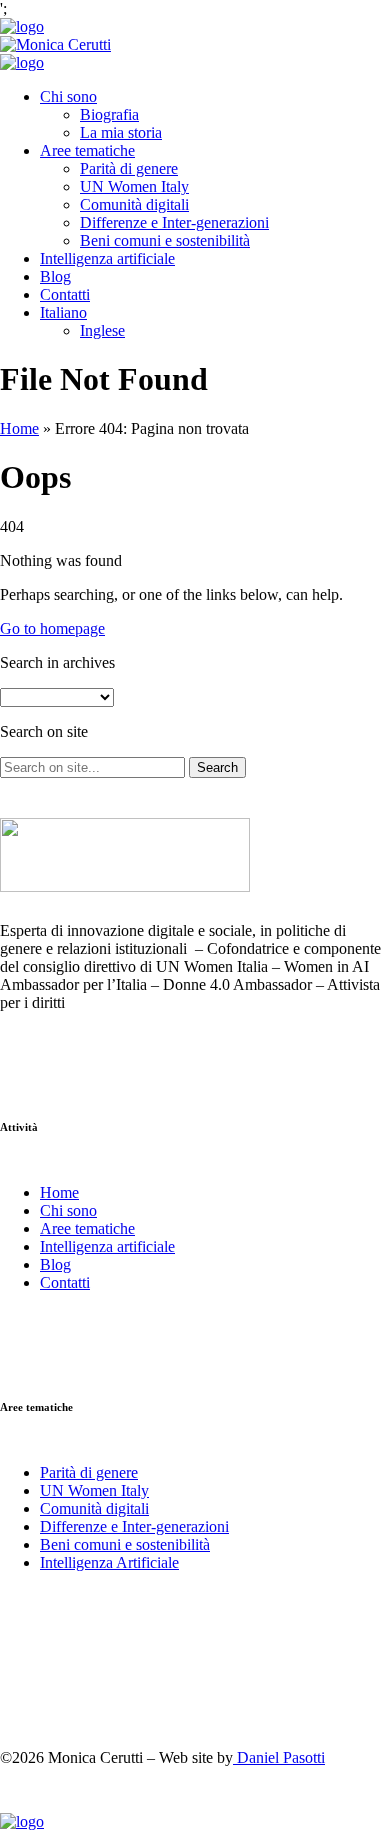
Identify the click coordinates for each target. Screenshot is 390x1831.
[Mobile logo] (22, 1821)
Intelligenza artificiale (107, 258)
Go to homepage (52, 628)
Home (19, 428)
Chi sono (68, 96)
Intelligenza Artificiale (109, 1562)
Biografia (109, 114)
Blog (55, 276)
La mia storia (121, 132)
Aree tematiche (87, 150)
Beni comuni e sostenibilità (165, 240)
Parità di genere (129, 168)
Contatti (65, 294)
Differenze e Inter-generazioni (174, 222)
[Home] (22, 26)
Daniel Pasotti (279, 1757)
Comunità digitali (134, 204)
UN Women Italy (134, 186)
